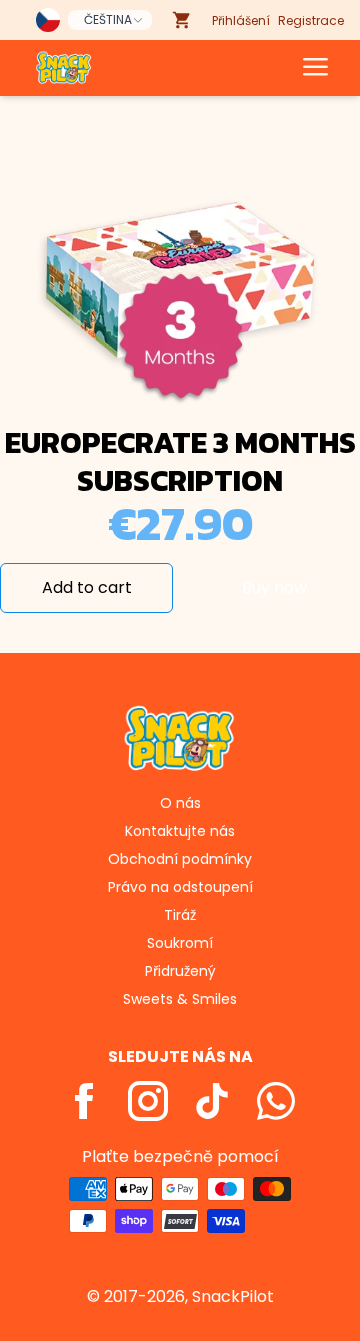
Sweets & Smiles (180, 999)
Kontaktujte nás (180, 831)
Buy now (274, 587)
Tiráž (180, 915)
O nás (180, 803)
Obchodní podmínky (180, 859)
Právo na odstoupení (180, 887)
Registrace (311, 20)
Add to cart (87, 587)
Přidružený (180, 971)
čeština (108, 19)
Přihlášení (241, 20)
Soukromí (180, 943)
